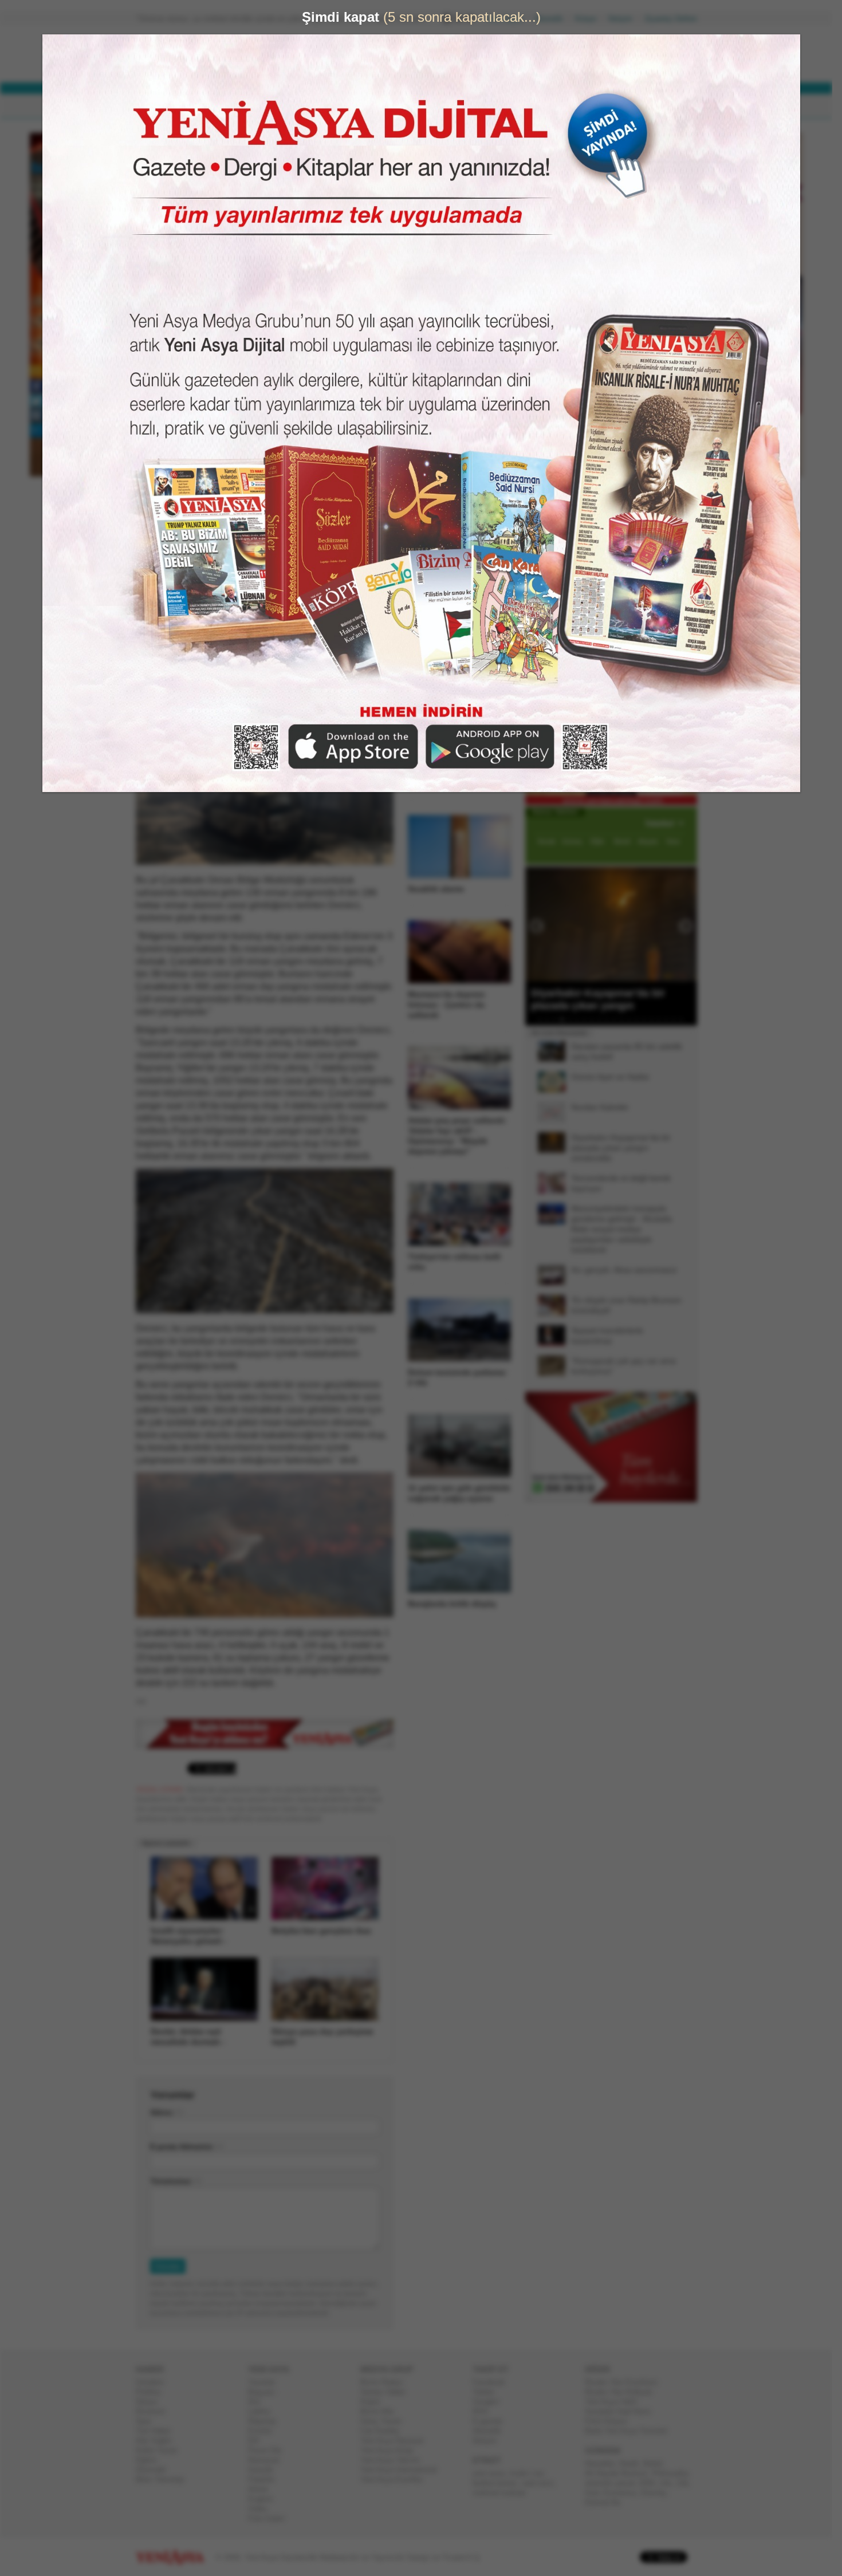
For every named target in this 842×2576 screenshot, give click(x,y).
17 (663, 1019)
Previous (538, 924)
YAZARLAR (375, 106)
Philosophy (674, 2473)
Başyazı (266, 2392)
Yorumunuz (175, 2181)
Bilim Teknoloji (164, 2480)
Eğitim (151, 2460)
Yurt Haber (158, 2431)
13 (634, 1019)
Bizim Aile (381, 2411)
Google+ (491, 2402)
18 (671, 1019)
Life (670, 2483)
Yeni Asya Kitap (391, 2450)
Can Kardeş (384, 2431)
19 (678, 1019)
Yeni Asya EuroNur (396, 2480)
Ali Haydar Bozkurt (621, 2473)
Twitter (488, 2392)
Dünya (151, 2402)
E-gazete (492, 2421)
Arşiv (553, 410)
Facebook (493, 2382)
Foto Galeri (271, 2518)
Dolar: (377, 56)
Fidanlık (266, 2480)
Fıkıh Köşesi (611, 2421)
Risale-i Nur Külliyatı (623, 2392)
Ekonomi (155, 2411)
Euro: (377, 66)
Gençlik (265, 2470)
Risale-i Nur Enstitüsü (625, 2382)
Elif (258, 2441)
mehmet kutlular (504, 2493)
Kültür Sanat (161, 2450)
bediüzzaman (499, 2483)
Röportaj (266, 2421)
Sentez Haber (387, 2392)
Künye (590, 19)
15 (648, 1019)
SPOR (323, 106)
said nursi (542, 2483)
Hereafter (604, 2463)
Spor (148, 2421)
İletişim (625, 19)
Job (686, 2483)
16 (656, 1019)
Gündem (154, 2382)
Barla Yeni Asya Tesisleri (631, 2431)
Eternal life (607, 2502)
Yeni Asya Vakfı (616, 2402)
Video (262, 2509)
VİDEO (429, 106)
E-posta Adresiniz (186, 2147)
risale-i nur (531, 2473)
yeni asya (493, 2473)
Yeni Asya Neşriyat (396, 2441)
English (265, 2499)
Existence (624, 2493)
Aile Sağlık (158, 2441)
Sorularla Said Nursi (622, 2411)
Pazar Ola (269, 2450)
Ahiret (262, 2489)
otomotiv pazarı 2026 (624, 2483)
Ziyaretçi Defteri (675, 19)
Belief (657, 2463)
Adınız (166, 2112)
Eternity (658, 2493)
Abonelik (553, 19)
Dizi (259, 2402)
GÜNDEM (168, 106)
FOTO (474, 106)
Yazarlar (266, 2382)
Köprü (375, 2402)
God (596, 2493)
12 (626, 1019)
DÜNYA (219, 106)
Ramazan (268, 2460)
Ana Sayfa (509, 19)
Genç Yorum (385, 2421)
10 (611, 1019)
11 (619, 1019)
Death (634, 2463)
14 (641, 1019)
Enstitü (264, 2431)
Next (687, 924)
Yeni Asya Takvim (395, 2460)
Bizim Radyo (386, 2382)
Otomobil (155, 2470)
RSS (485, 2411)
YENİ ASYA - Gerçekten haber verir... (212, 54)
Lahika (263, 2411)
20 (686, 1019)
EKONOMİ (272, 106)
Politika (153, 2392)
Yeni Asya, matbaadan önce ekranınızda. (649, 486)
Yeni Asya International (403, 2470)
